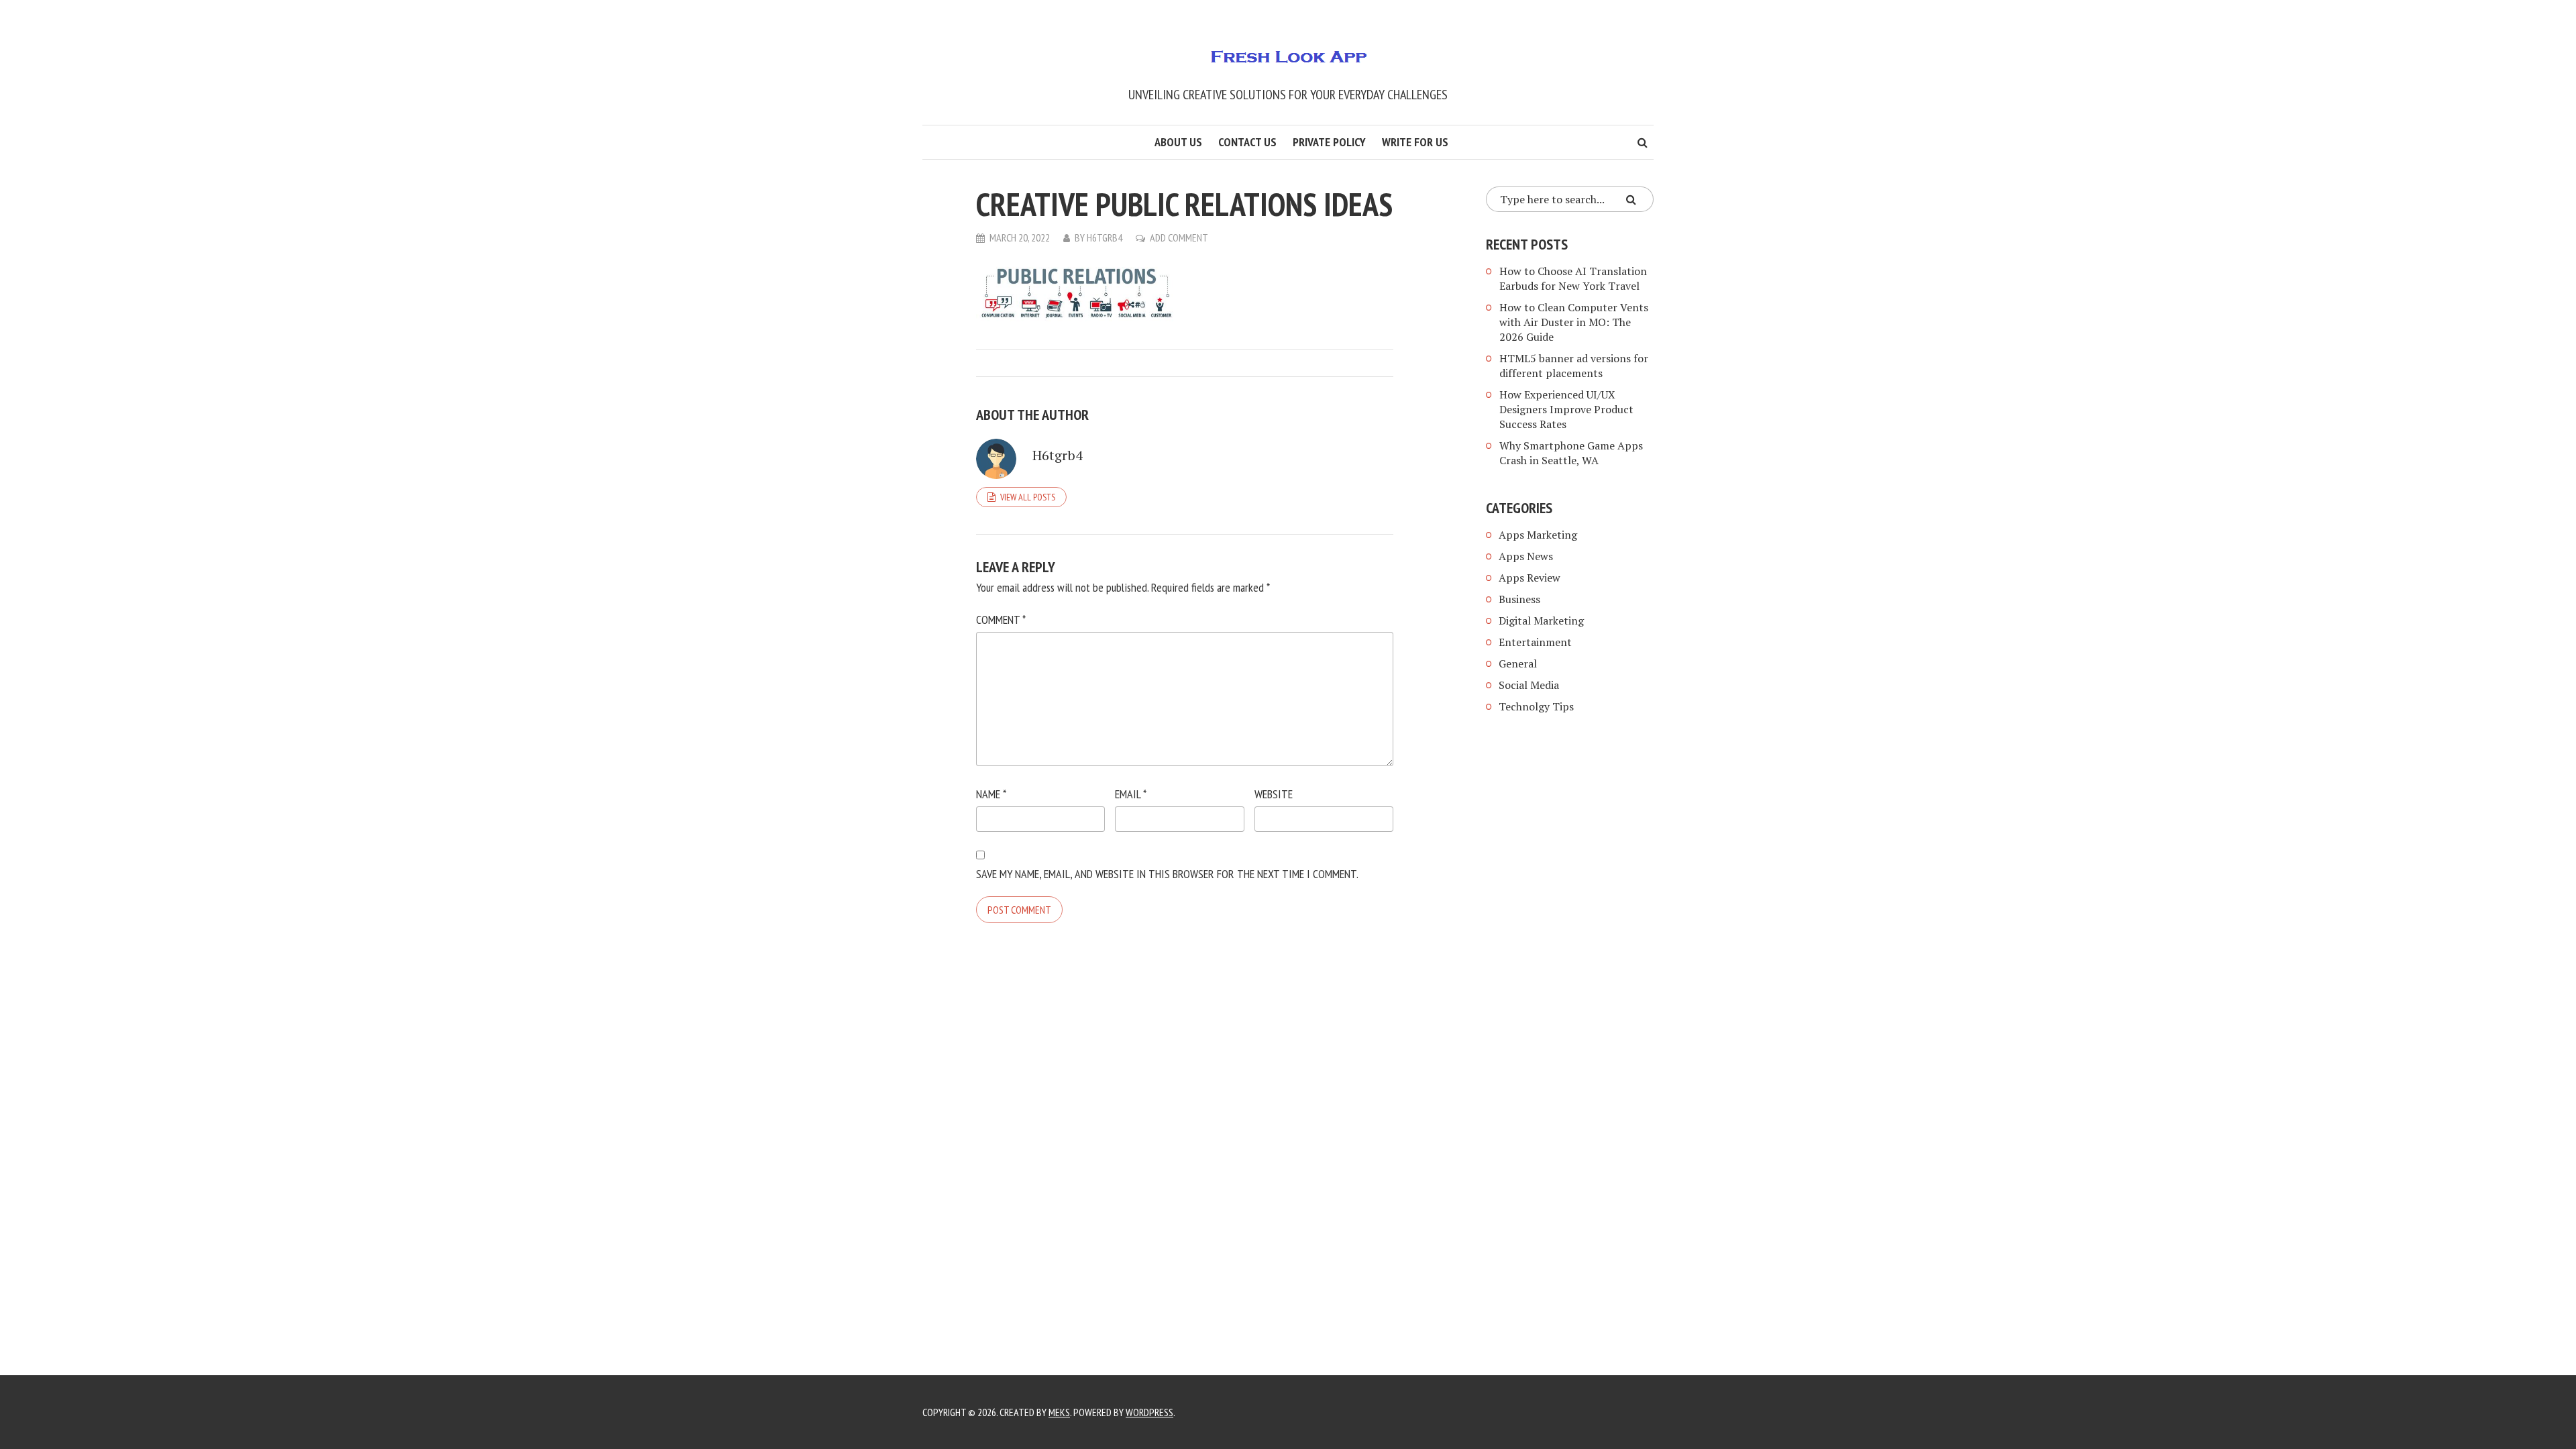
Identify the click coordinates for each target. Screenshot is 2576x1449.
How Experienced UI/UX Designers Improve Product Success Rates (1566, 409)
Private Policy (1329, 142)
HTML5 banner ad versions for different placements (1574, 366)
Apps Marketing (1539, 535)
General (1518, 663)
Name (991, 794)
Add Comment (1179, 237)
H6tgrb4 (1105, 237)
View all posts (1028, 497)
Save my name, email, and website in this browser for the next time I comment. (1167, 874)
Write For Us (1415, 142)
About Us (1178, 142)
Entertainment (1535, 642)
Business (1519, 599)
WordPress (1149, 1412)
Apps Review (1529, 578)
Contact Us (1247, 142)
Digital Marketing (1541, 621)
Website (1274, 794)
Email (1131, 794)
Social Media (1529, 685)
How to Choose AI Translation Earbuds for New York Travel (1573, 278)
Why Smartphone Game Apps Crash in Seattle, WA (1571, 453)
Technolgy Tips (1536, 706)
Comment (1001, 620)
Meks (1059, 1412)
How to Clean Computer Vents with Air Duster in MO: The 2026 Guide (1574, 322)
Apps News (1526, 556)
